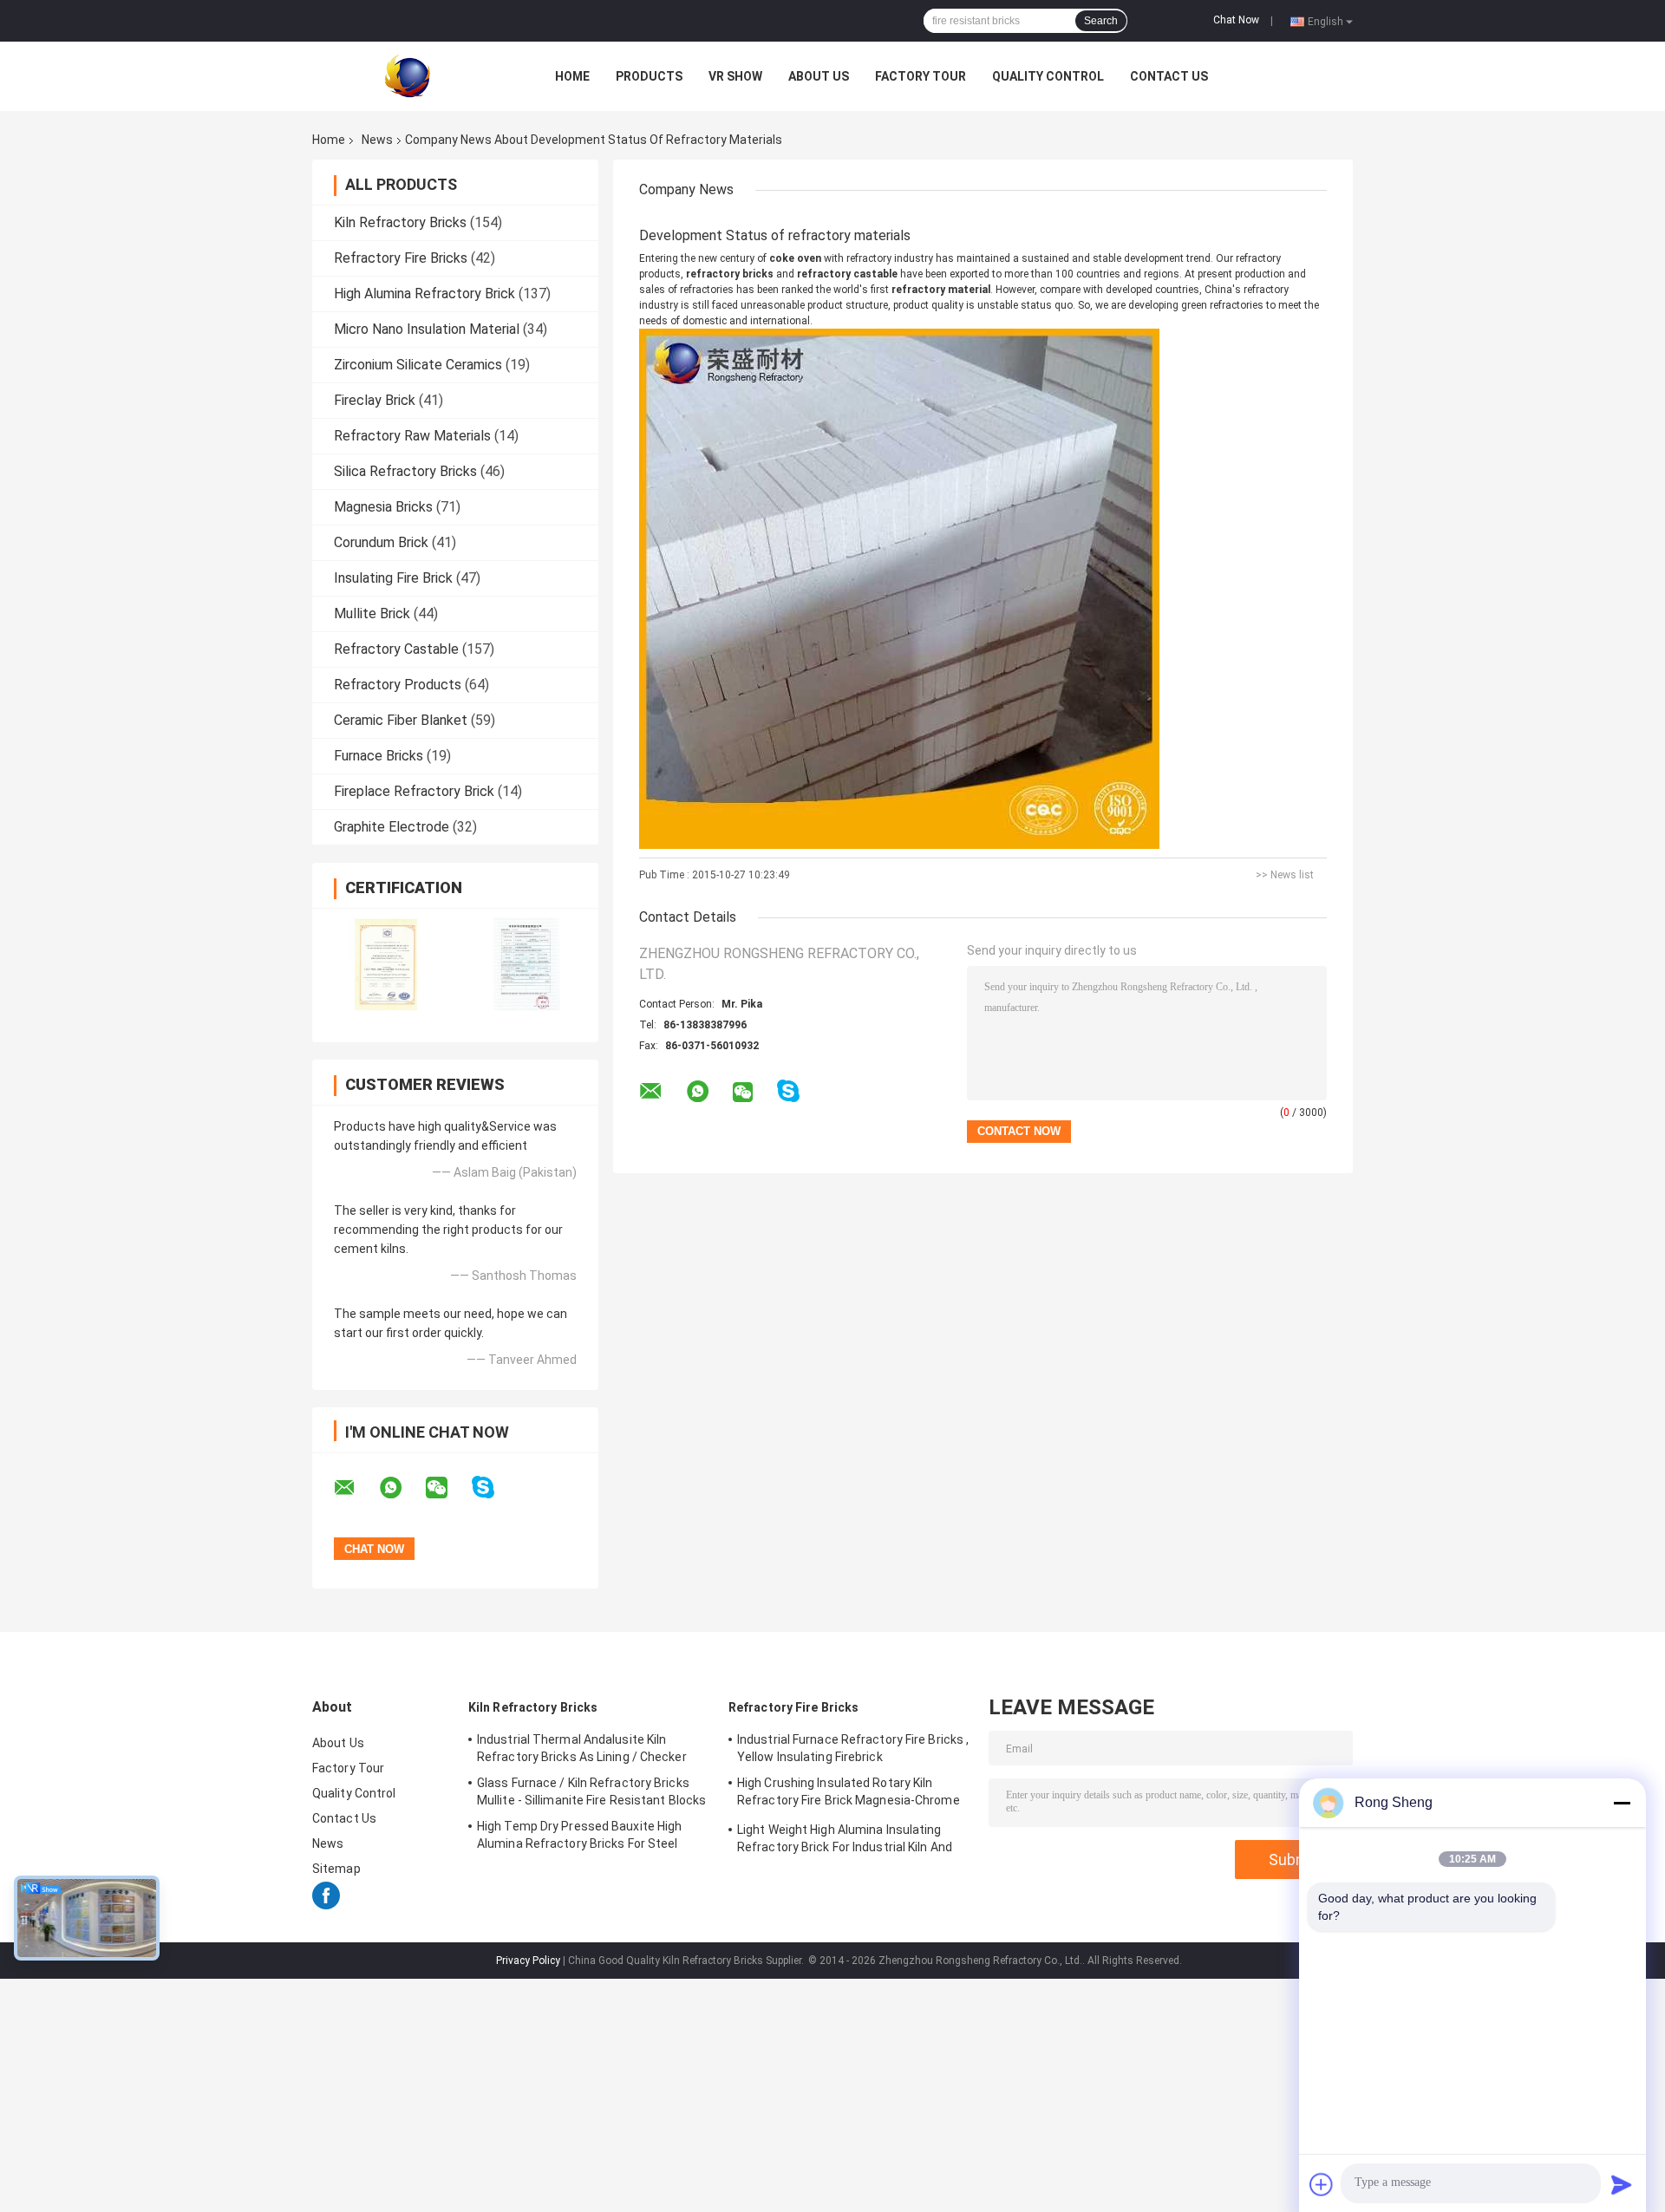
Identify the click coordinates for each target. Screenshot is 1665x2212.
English (1325, 21)
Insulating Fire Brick (393, 578)
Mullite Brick (372, 613)
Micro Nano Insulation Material (427, 329)
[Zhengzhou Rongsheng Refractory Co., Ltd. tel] (835, 1108)
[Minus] (1622, 1803)
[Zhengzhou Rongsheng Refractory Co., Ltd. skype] (494, 1488)
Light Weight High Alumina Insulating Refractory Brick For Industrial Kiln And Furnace (845, 1841)
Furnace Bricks (379, 756)
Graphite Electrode (392, 827)
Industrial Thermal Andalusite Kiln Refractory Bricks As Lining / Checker (582, 1748)
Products (649, 76)
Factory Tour (921, 76)
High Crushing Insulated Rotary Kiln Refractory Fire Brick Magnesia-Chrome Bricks (849, 1794)
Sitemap (336, 1869)
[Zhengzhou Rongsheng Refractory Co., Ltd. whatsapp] (402, 1488)
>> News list (1285, 875)
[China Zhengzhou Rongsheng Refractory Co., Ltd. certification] (384, 963)
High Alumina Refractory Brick (424, 294)
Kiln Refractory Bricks (400, 222)
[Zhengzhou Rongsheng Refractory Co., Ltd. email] (356, 1488)
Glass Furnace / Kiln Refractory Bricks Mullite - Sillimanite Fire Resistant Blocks (591, 1791)
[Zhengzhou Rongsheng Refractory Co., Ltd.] (408, 75)
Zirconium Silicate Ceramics (418, 365)
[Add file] (1322, 2184)
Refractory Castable (396, 649)
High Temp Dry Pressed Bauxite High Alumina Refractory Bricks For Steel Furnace (579, 1837)
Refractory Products (398, 685)
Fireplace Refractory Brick (414, 791)
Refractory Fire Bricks (401, 258)
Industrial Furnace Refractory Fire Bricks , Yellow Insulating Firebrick (853, 1748)
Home (572, 76)
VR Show (735, 76)
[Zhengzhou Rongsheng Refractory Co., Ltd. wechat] (447, 1488)
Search (1101, 21)
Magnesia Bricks (383, 507)
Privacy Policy (528, 1961)
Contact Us (1169, 76)
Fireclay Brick (375, 400)
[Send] (1622, 2184)
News (377, 140)
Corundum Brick (381, 542)
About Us (819, 76)
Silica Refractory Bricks (405, 471)
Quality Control (1048, 76)
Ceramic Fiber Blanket (401, 720)
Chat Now (1236, 20)
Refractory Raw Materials (412, 436)
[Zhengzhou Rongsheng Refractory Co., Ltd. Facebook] (326, 1905)
